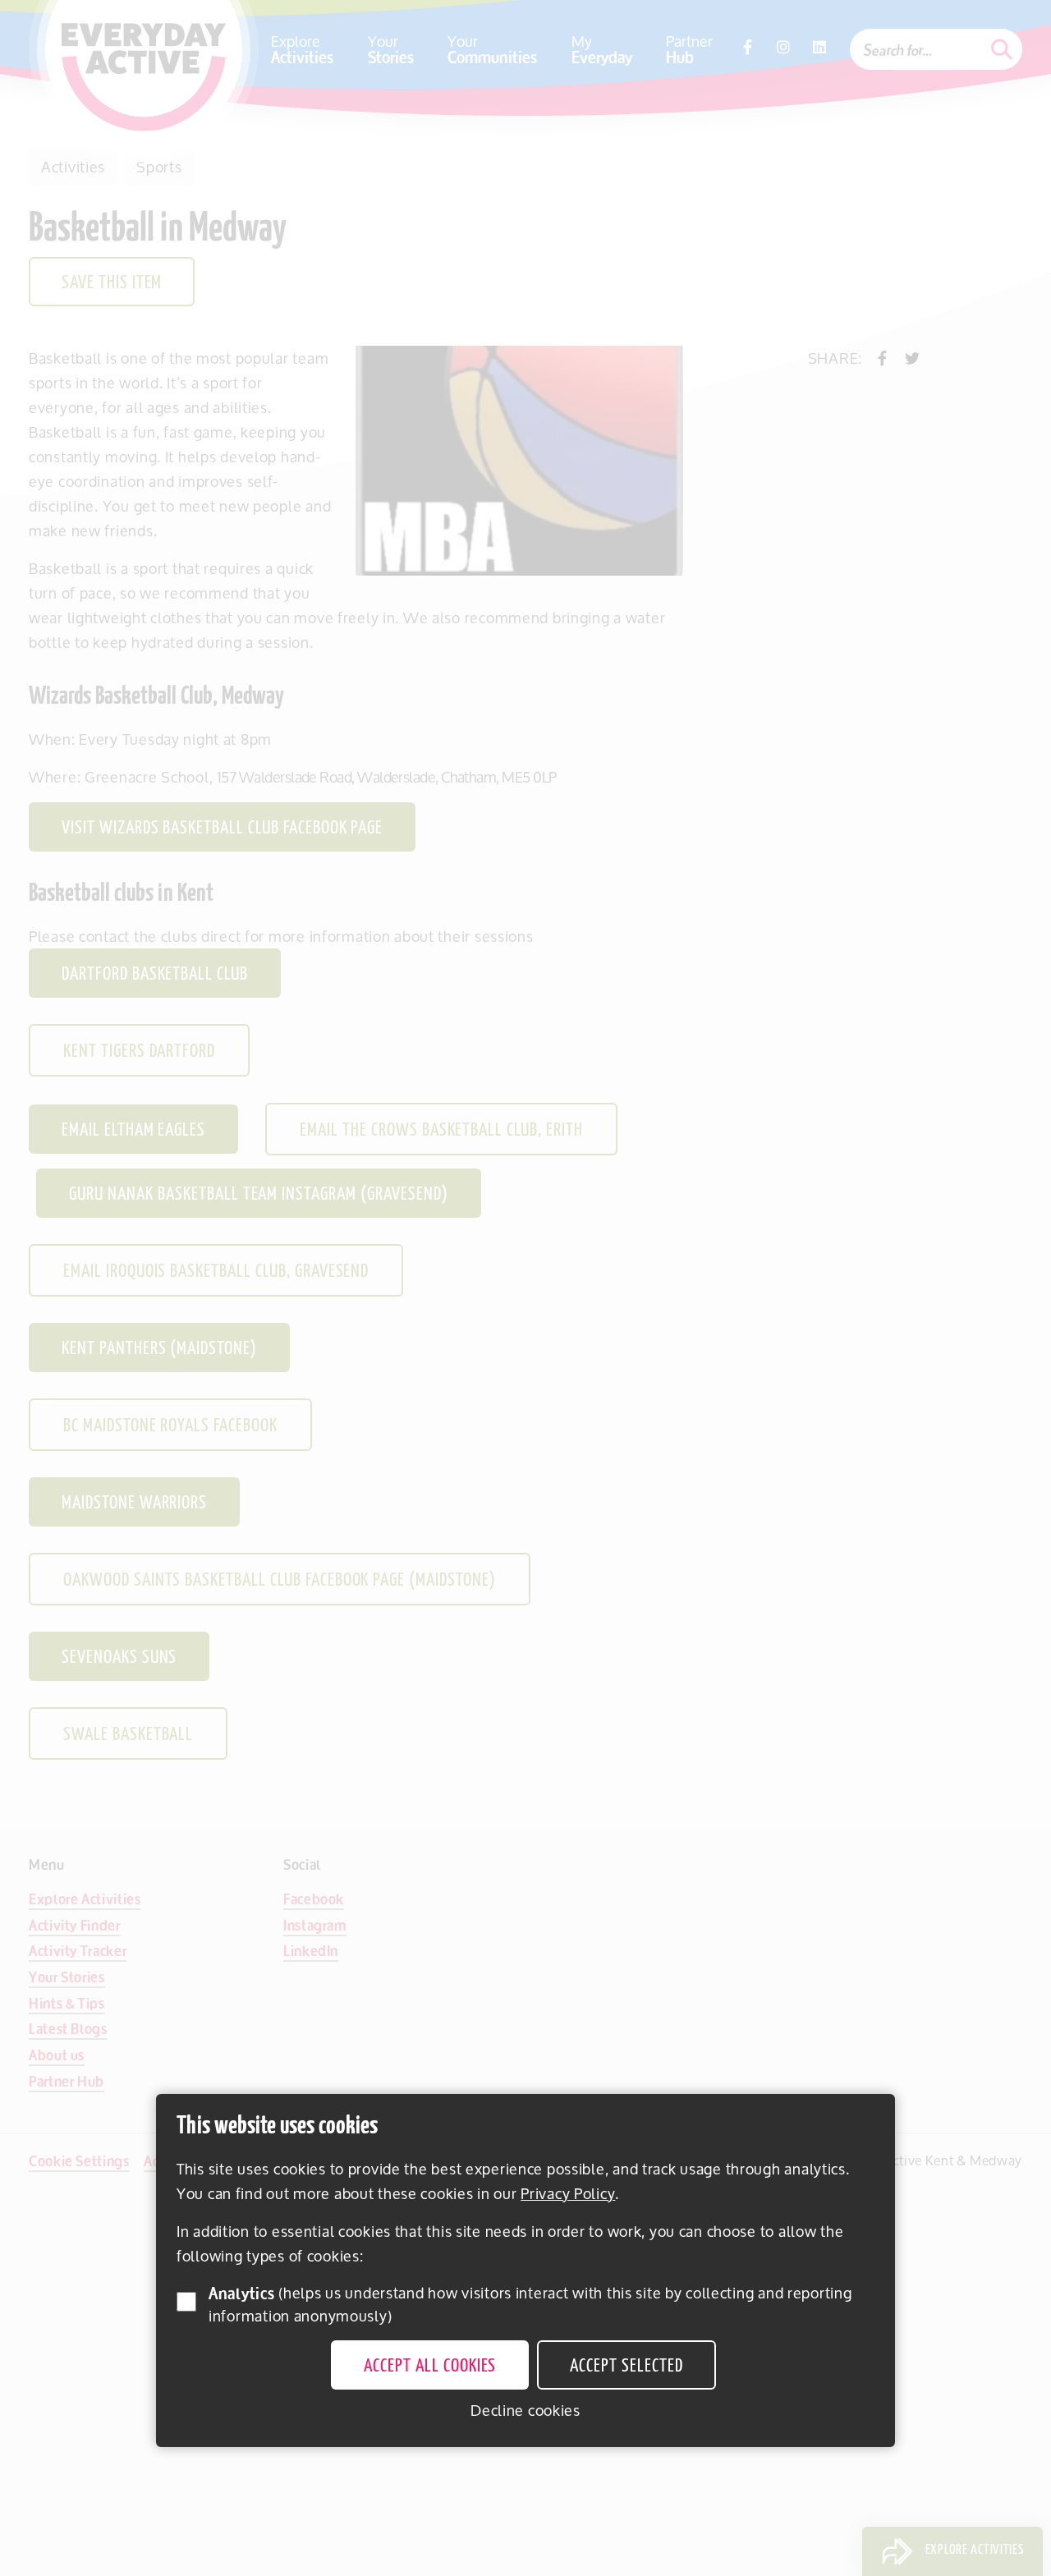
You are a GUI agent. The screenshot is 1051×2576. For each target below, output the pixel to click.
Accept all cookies (430, 2367)
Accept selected (626, 2367)
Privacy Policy (568, 2193)
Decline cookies (525, 2410)
